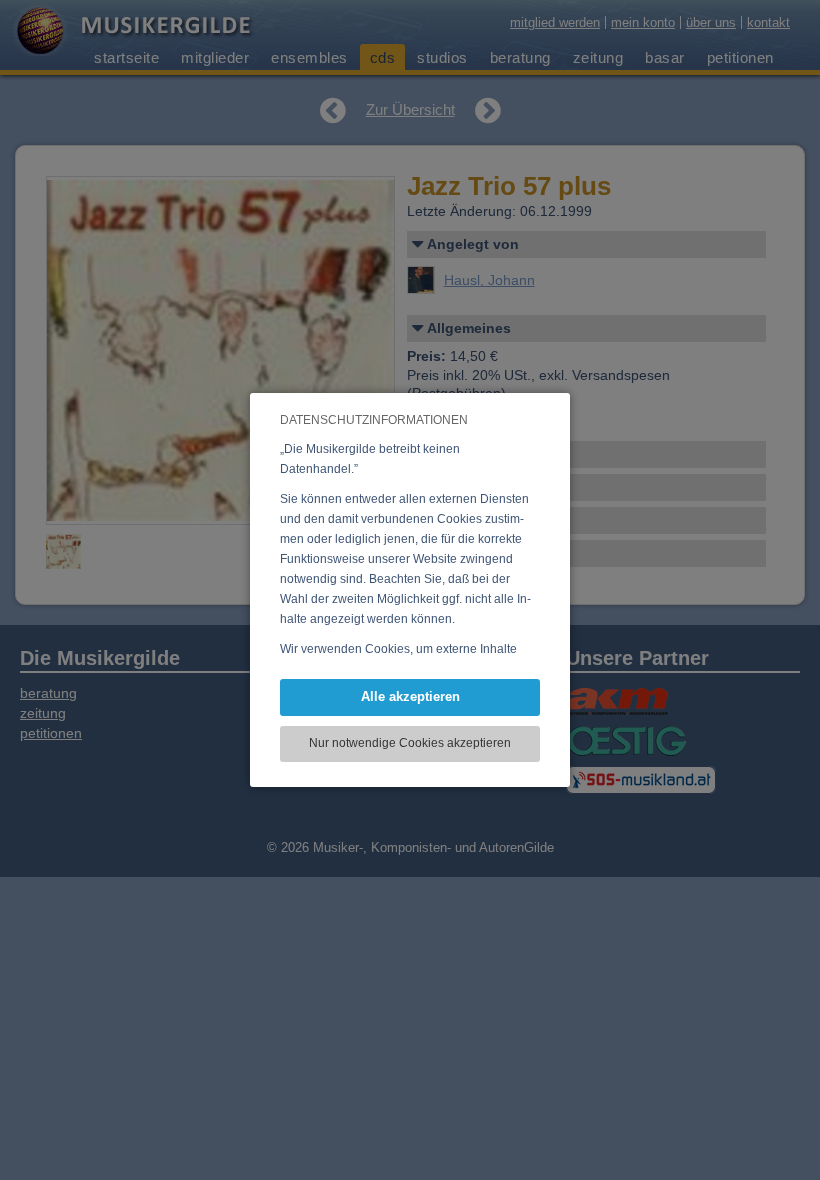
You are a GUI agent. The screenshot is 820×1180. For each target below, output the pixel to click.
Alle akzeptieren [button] (410, 696)
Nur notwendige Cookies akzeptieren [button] (410, 743)
